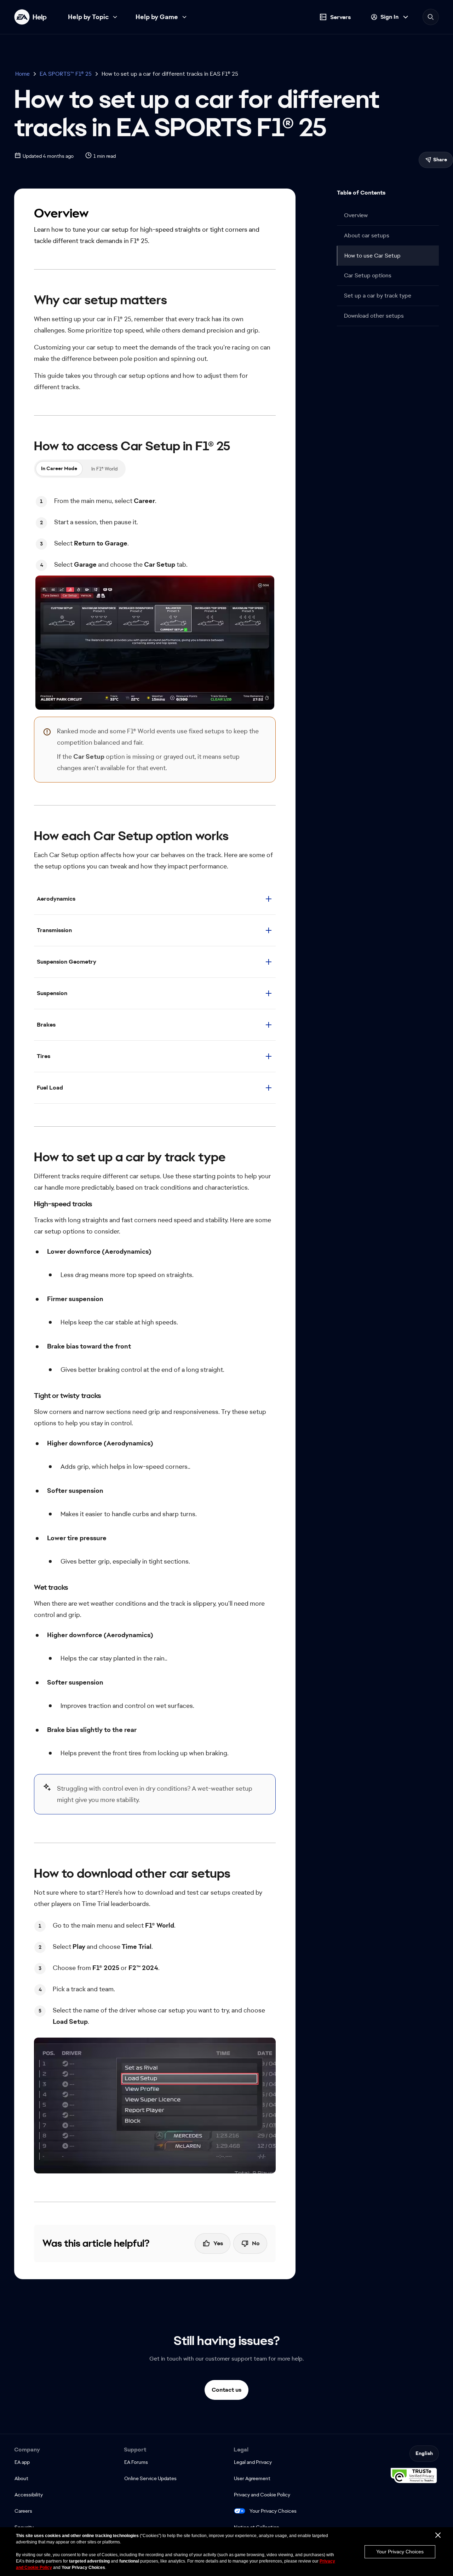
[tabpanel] (155, 600)
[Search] (431, 17)
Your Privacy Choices (273, 2511)
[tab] (59, 469)
